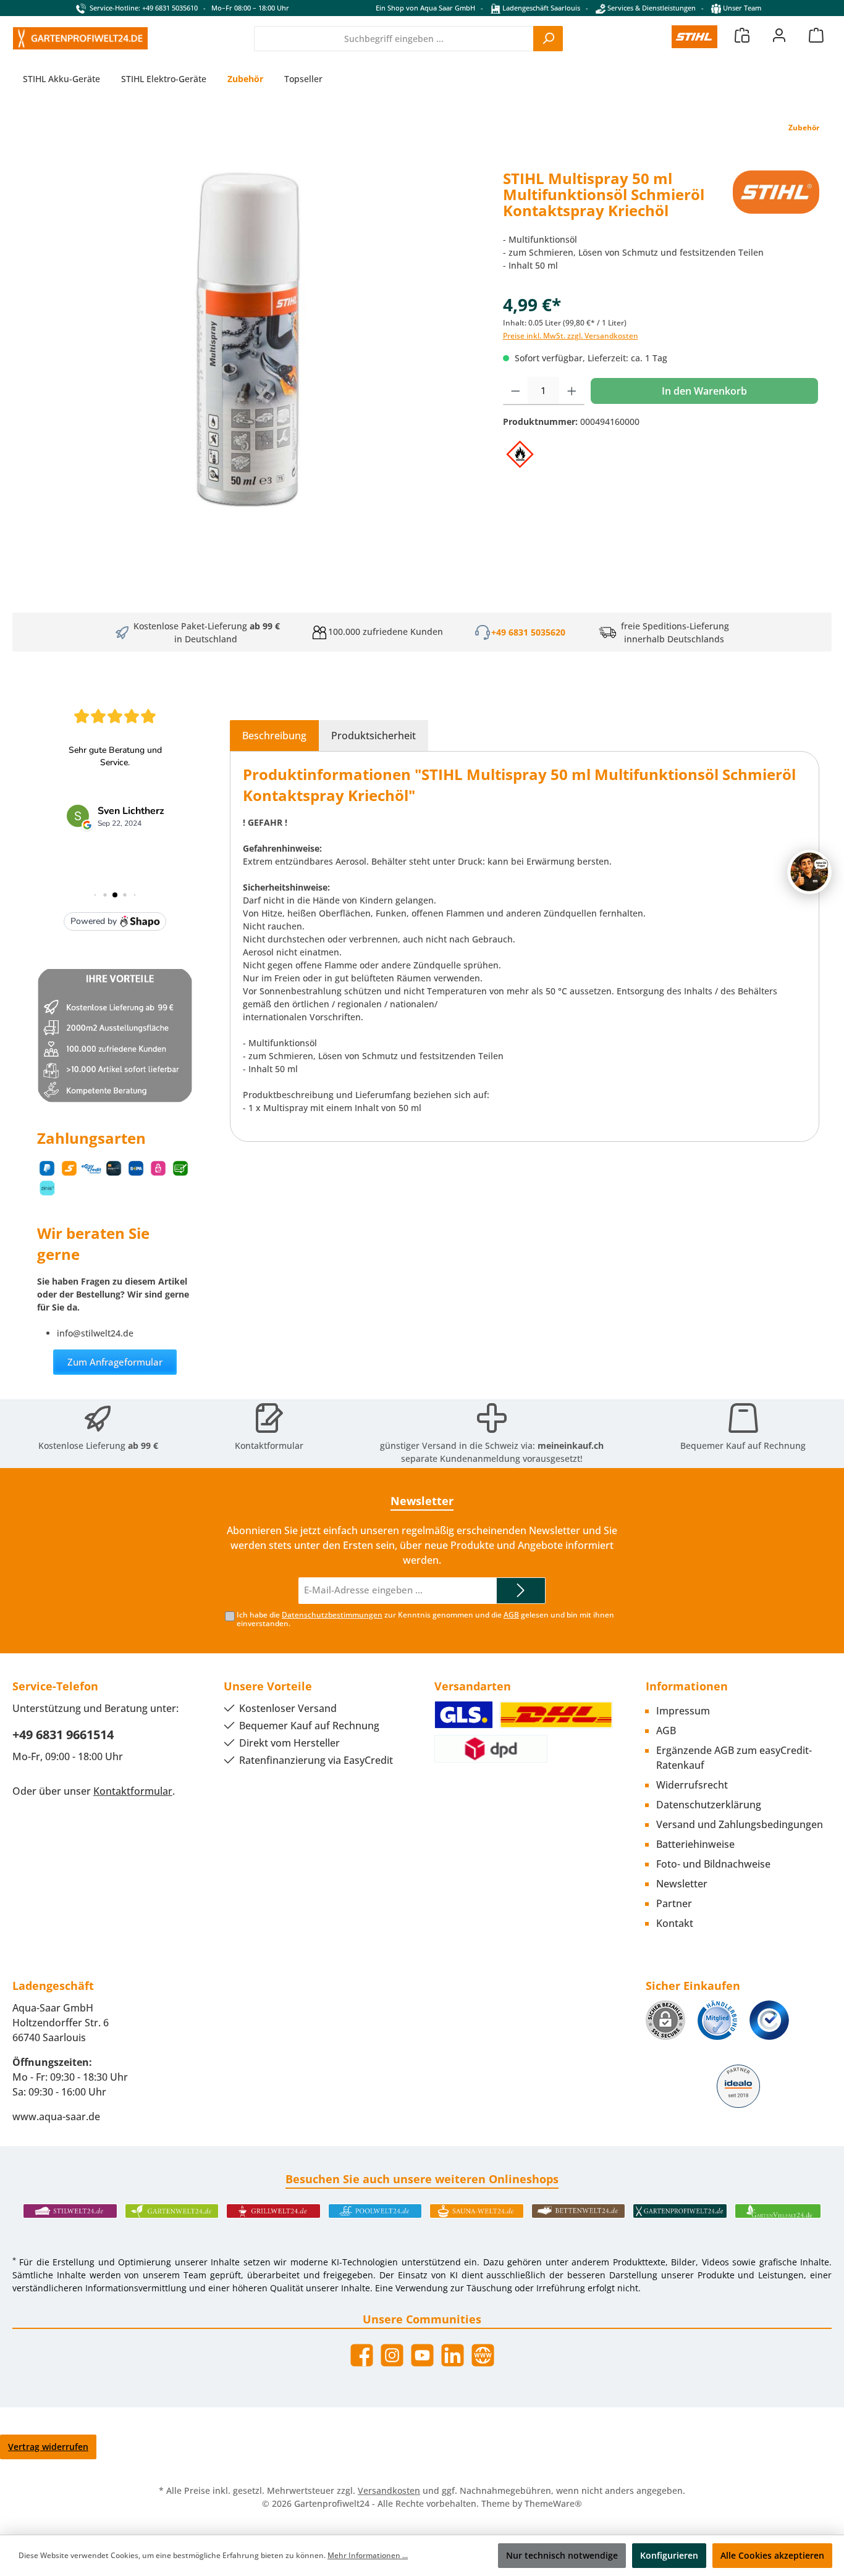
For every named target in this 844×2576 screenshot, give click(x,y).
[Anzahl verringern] (516, 391)
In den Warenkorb (704, 391)
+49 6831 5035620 (528, 632)
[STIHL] (776, 199)
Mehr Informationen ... (368, 2555)
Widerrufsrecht (692, 1785)
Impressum (683, 1711)
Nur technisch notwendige (562, 2555)
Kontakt (675, 1923)
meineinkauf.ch (571, 1445)
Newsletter (682, 1884)
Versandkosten (389, 2490)
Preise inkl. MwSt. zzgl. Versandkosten (571, 336)
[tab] (274, 736)
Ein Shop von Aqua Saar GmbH (425, 8)
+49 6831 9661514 (63, 1735)
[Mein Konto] (779, 35)
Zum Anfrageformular (115, 1362)
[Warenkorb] (816, 35)
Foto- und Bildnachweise (713, 1864)
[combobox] (394, 39)
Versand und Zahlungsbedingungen (740, 1824)
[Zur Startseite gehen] (80, 38)
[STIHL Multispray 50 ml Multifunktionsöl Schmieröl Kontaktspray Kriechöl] (251, 356)
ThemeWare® (553, 2503)
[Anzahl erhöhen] (572, 391)
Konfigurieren (669, 2555)
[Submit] (521, 1591)
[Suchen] (548, 39)
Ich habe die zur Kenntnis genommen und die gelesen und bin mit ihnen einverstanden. (425, 1619)
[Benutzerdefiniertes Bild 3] (769, 2020)
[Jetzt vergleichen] (742, 35)
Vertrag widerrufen (48, 2447)
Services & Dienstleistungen (651, 8)
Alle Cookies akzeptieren (772, 2555)
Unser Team (742, 8)
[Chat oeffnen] (809, 872)
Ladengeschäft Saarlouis (540, 8)
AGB (511, 1615)
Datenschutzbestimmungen (332, 1615)
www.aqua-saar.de (56, 2117)
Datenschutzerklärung (709, 1805)
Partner (674, 1903)
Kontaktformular (269, 1445)
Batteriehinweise (695, 1844)
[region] (251, 356)
